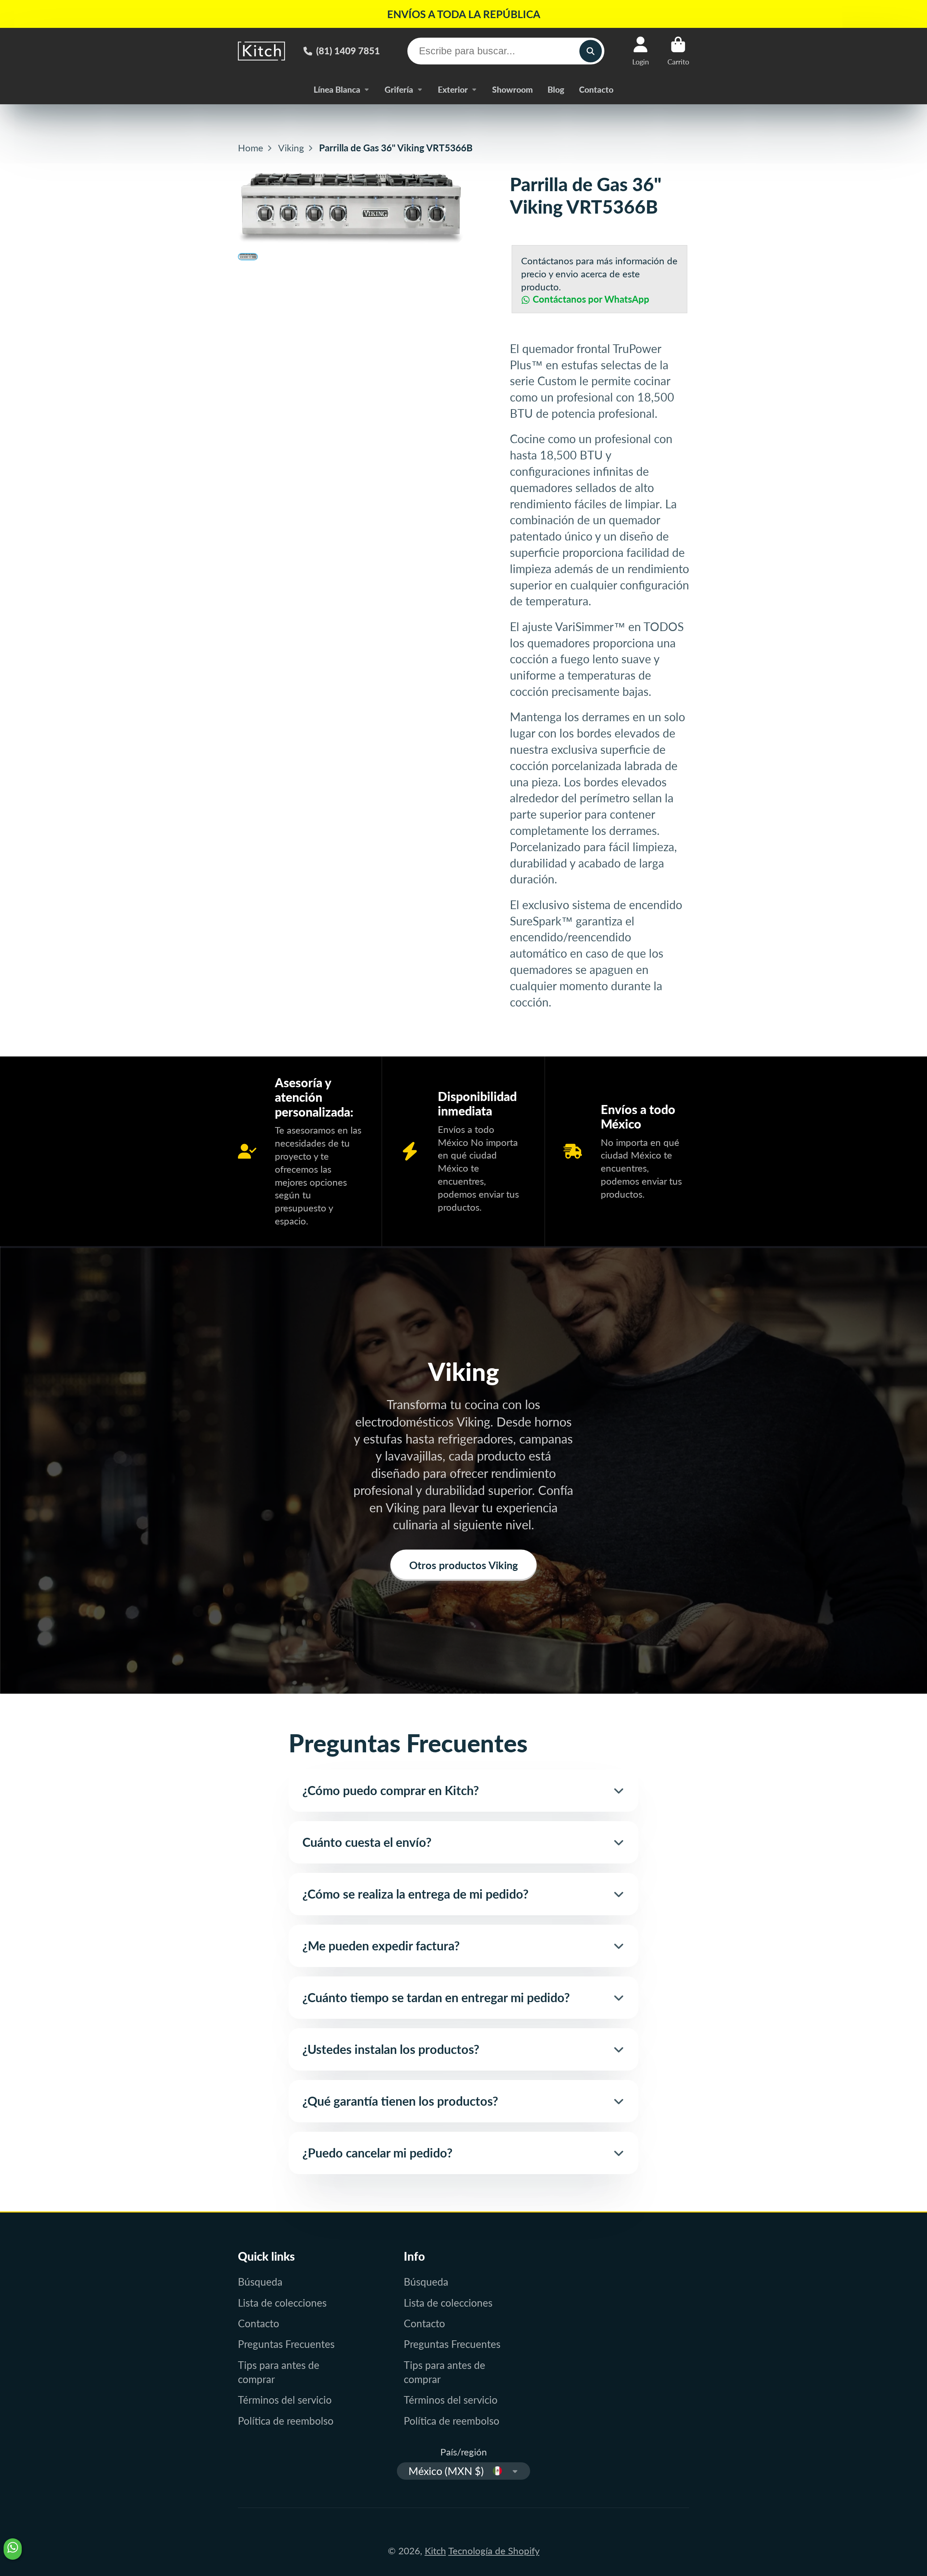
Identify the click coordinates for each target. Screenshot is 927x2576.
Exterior (453, 89)
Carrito (678, 51)
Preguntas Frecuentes (286, 2344)
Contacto (596, 89)
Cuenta (641, 51)
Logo (261, 51)
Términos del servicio (285, 2400)
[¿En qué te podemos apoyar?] (13, 2549)
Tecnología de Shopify (494, 2551)
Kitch (435, 2551)
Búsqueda (260, 2282)
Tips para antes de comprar (279, 2372)
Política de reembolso (286, 2421)
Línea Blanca (337, 89)
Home (251, 148)
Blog (556, 89)
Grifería (399, 89)
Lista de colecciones (282, 2303)
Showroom (512, 89)
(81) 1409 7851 (348, 51)
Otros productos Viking (463, 1565)
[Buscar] (590, 51)
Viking (291, 148)
